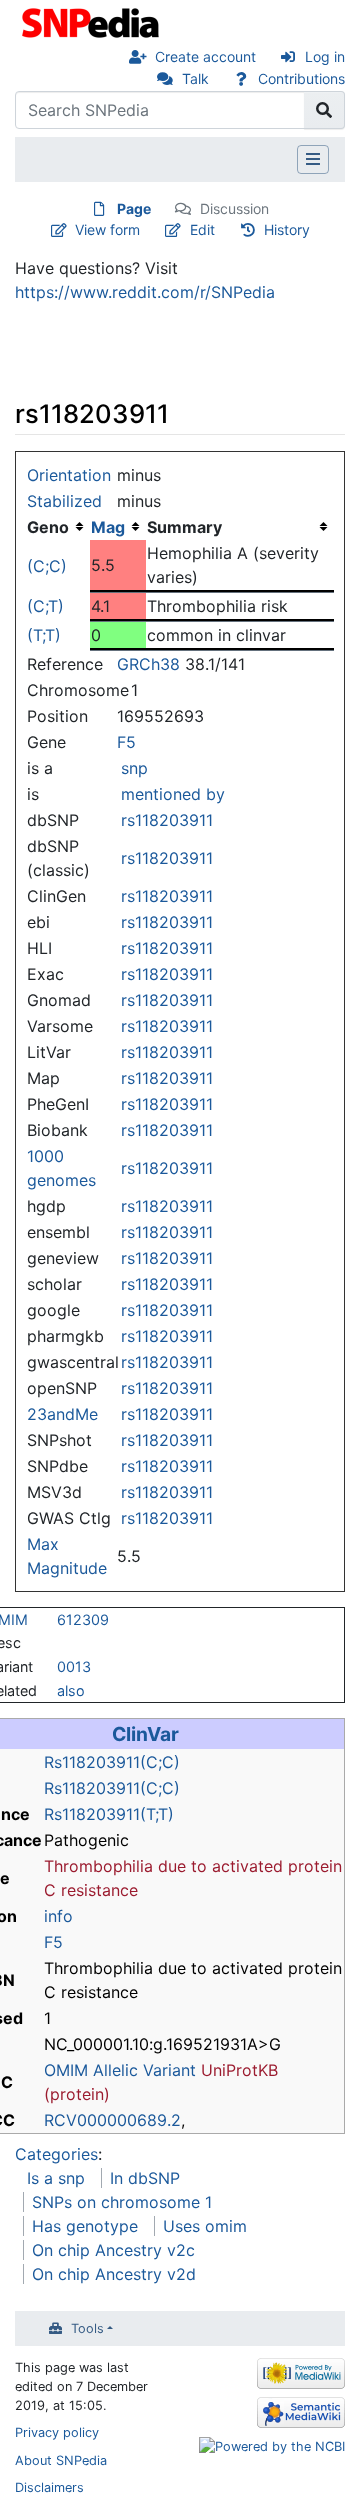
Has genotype (85, 2226)
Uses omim (205, 2226)
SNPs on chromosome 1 (122, 2202)
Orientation (69, 475)
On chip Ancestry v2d (114, 2274)
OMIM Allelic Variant (120, 2070)
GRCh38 (148, 664)
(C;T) (45, 606)
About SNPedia (61, 2460)
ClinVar (145, 1734)
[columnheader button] (118, 527)
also (71, 1690)
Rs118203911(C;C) (112, 1762)
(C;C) (47, 566)
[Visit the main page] (92, 21)
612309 (83, 1619)
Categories (56, 2154)
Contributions (301, 78)
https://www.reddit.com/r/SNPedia (145, 292)
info (58, 1916)
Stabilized (64, 501)
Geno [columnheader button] (48, 527)
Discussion (234, 208)
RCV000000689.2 (112, 2120)
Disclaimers (49, 2487)
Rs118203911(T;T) (109, 1814)
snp (134, 768)
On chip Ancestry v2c (113, 2250)
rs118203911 (167, 820)
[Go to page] (324, 110)
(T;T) (44, 635)
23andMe (62, 1414)
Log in (325, 56)
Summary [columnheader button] (184, 527)
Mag (108, 527)
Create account (205, 56)
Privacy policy (57, 2432)
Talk (195, 78)
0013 (74, 1666)
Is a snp (56, 2178)
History (287, 229)
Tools (87, 2328)
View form (107, 229)
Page (134, 208)
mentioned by (173, 794)
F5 (126, 742)
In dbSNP (145, 2178)
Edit (202, 229)
